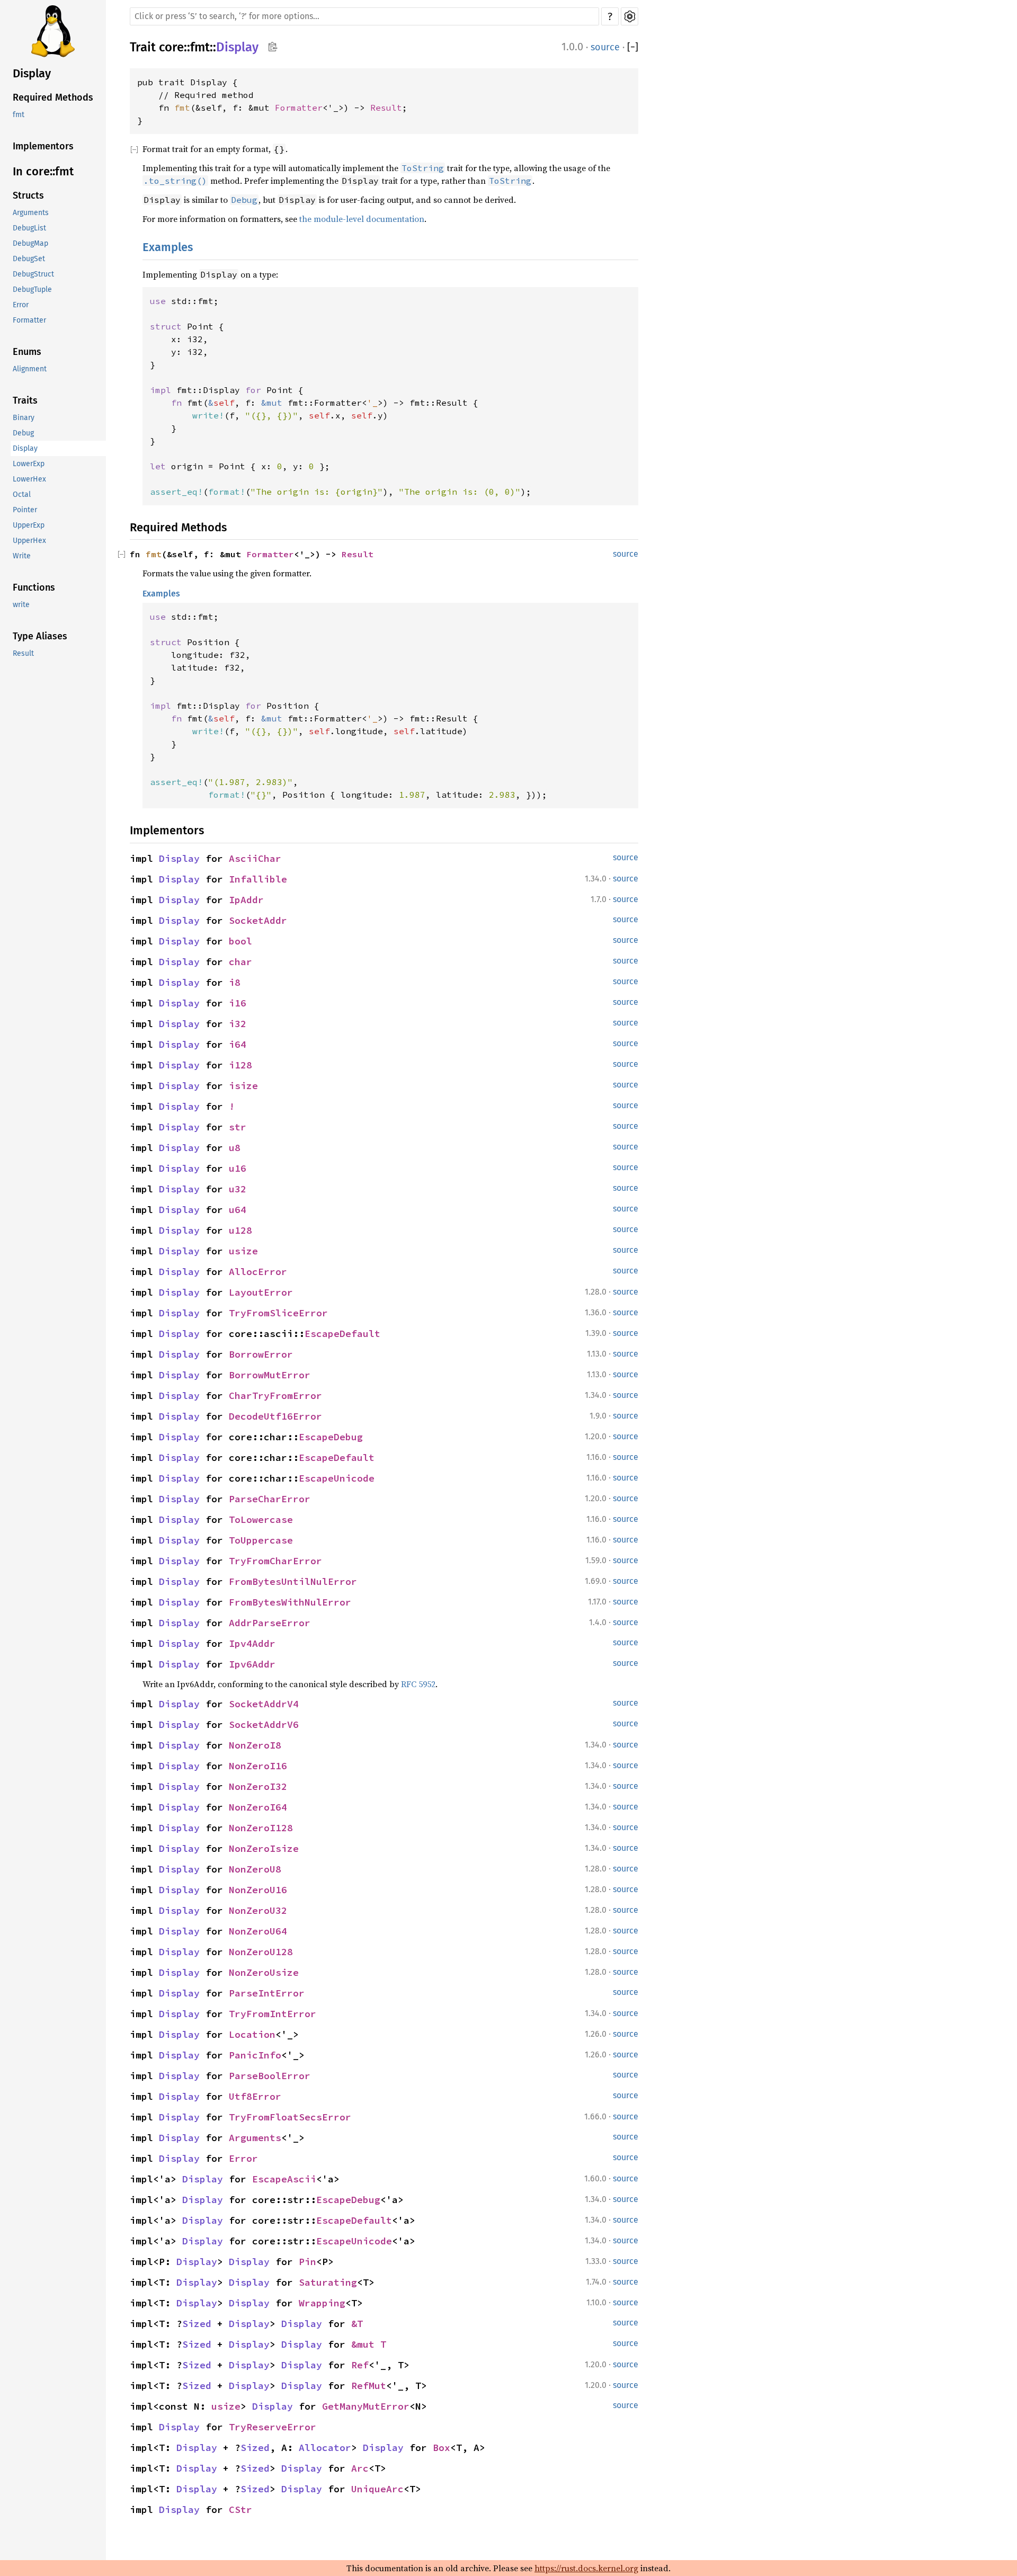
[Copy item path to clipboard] (273, 48)
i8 (235, 982)
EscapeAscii (284, 2179)
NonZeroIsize (264, 1848)
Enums (27, 352)
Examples (168, 247)
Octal (22, 495)
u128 (240, 1230)
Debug (23, 434)
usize (243, 1251)
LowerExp (29, 464)
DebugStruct (33, 275)
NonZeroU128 (261, 1952)
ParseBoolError (270, 2076)
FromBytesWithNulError (290, 1602)
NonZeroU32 (258, 1910)
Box (441, 2448)
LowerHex (29, 480)
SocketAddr (258, 920)
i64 (238, 1044)
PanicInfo (255, 2055)
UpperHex (29, 541)
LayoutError (261, 1292)
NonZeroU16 (258, 1890)
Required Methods (53, 98)
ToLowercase (261, 1519)
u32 (238, 1189)
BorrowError (261, 1354)
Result (23, 654)
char (240, 962)
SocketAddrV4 (264, 1704)
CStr (240, 2510)
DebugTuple (32, 290)
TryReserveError (273, 2427)
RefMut (369, 2386)
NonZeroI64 (258, 1807)
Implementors (43, 147)
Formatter (29, 321)
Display (32, 73)
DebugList (29, 229)
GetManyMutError (366, 2406)
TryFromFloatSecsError (290, 2117)
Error (21, 305)
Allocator (325, 2448)
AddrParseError (270, 1623)
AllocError (258, 1272)
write (21, 605)
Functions (34, 588)
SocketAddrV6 (264, 1724)
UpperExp (29, 526)
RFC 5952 (418, 1684)
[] (633, 47)
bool (240, 941)
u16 (238, 1168)
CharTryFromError (275, 1396)
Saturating (328, 2282)
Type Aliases (40, 637)
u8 (235, 1148)
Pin (307, 2262)
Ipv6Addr (252, 1664)
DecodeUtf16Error (275, 1416)
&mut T (369, 2344)
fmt (19, 115)
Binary (24, 418)
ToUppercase (261, 1540)
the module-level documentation (362, 219)
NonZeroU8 (255, 1869)
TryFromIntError (273, 2014)
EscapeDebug (331, 1437)
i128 (240, 1065)
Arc (360, 2468)
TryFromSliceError (278, 1313)
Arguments (31, 213)
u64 (238, 1210)
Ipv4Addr (252, 1643)
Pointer (25, 510)
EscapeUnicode (337, 1478)
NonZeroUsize (264, 1972)
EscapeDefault (342, 1334)
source (605, 47)
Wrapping (322, 2303)
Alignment (30, 369)
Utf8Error (255, 2096)
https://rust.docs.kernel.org (586, 2568)
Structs (28, 196)
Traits (25, 401)
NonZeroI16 (258, 1766)
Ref (360, 2365)
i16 (238, 1003)
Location (252, 2034)
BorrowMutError (270, 1375)
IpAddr (246, 900)
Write (22, 556)
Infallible (258, 879)
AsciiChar (255, 858)
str (238, 1127)
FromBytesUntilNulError (293, 1581)
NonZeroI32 (258, 1786)
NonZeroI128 (261, 1828)
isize (243, 1086)
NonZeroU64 (258, 1931)
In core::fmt (43, 171)
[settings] (630, 16)
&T (357, 2324)
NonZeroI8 (255, 1745)
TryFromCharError (275, 1561)
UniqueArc (377, 2489)
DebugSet (29, 259)
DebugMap (30, 244)
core (171, 47)
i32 (238, 1024)
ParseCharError (270, 1499)
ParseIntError (267, 1993)
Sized (197, 2324)
